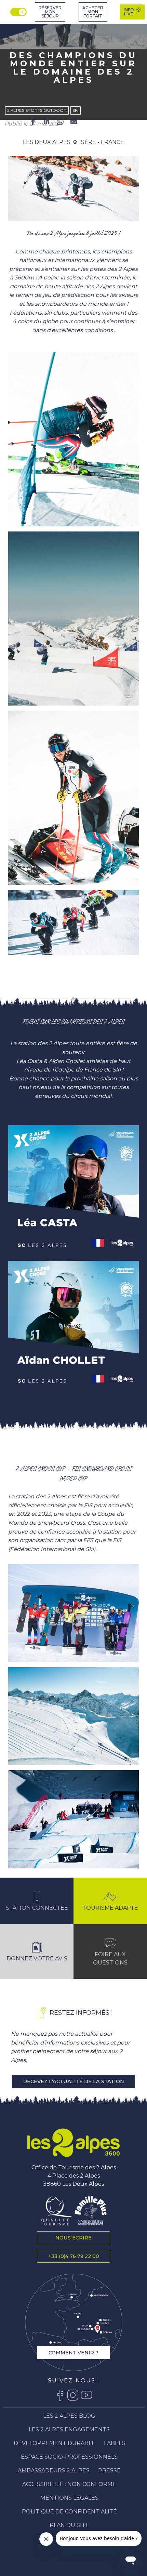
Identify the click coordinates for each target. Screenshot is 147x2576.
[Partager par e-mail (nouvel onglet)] (74, 123)
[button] (73, 189)
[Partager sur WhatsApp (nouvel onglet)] (60, 123)
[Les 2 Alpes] (73, 2143)
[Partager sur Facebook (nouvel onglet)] (33, 123)
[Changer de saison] (19, 12)
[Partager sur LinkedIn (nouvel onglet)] (46, 123)
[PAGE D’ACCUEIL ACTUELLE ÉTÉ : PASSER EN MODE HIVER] (18, 12)
